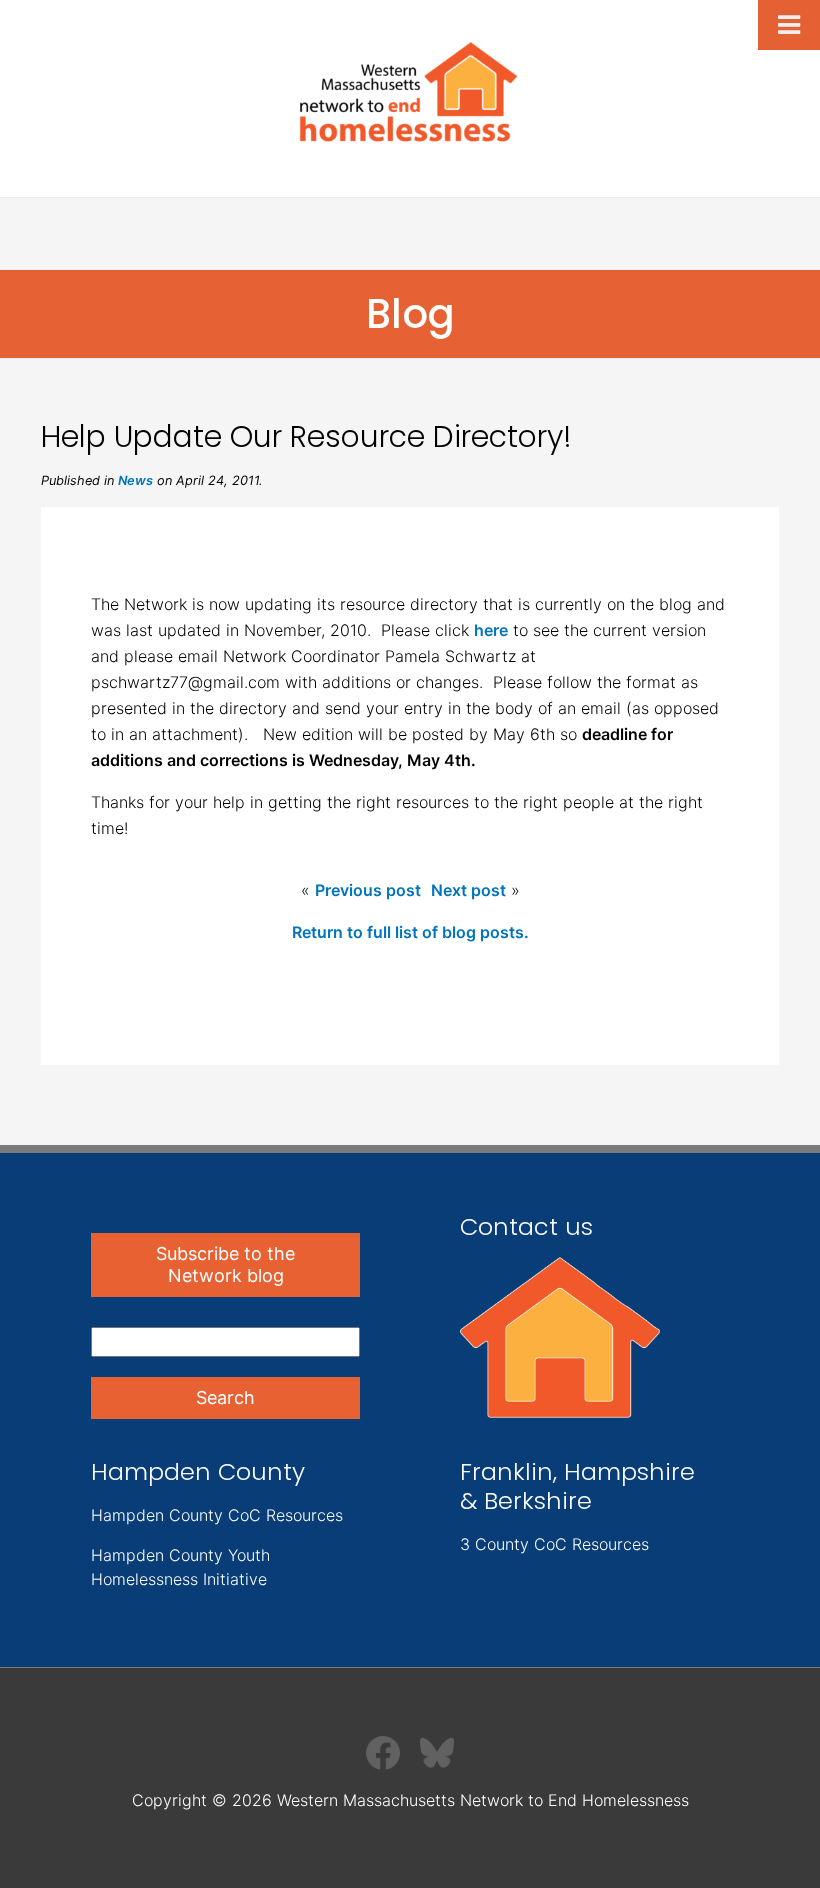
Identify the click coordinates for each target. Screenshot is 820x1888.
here (491, 630)
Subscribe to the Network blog (225, 1264)
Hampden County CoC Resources (217, 1515)
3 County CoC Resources (554, 1544)
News (135, 480)
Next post (468, 890)
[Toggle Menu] (789, 25)
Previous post (368, 890)
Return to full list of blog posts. (410, 932)
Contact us (526, 1226)
